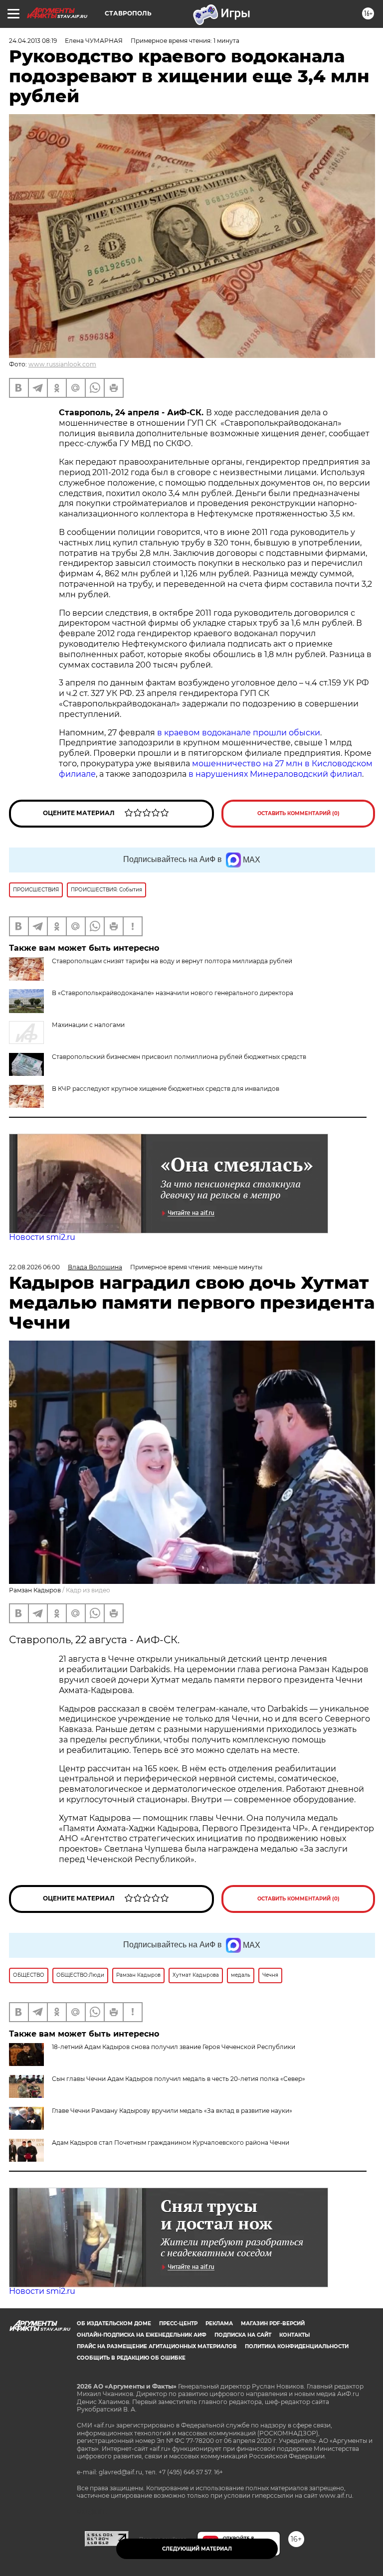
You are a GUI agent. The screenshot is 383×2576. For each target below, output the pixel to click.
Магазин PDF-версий (273, 2323)
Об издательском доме (114, 2323)
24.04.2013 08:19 (33, 41)
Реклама (219, 2323)
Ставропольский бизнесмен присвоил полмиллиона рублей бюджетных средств (179, 1057)
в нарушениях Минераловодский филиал (275, 774)
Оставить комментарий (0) (298, 813)
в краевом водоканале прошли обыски (239, 733)
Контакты (294, 2335)
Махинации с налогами (88, 1025)
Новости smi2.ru (42, 1237)
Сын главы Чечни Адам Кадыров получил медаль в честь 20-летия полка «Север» (179, 2079)
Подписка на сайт (243, 2335)
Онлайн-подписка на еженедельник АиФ (142, 2335)
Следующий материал (197, 2549)
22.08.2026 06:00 (34, 1267)
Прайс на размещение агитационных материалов (157, 2346)
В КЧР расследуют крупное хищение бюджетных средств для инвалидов (166, 1089)
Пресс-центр (178, 2323)
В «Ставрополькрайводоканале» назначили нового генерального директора (173, 993)
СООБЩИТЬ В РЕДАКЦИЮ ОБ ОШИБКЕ (131, 2358)
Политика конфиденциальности (297, 2346)
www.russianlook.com (62, 364)
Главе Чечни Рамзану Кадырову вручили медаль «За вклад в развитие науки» (172, 2111)
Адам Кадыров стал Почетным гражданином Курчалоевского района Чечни (171, 2143)
